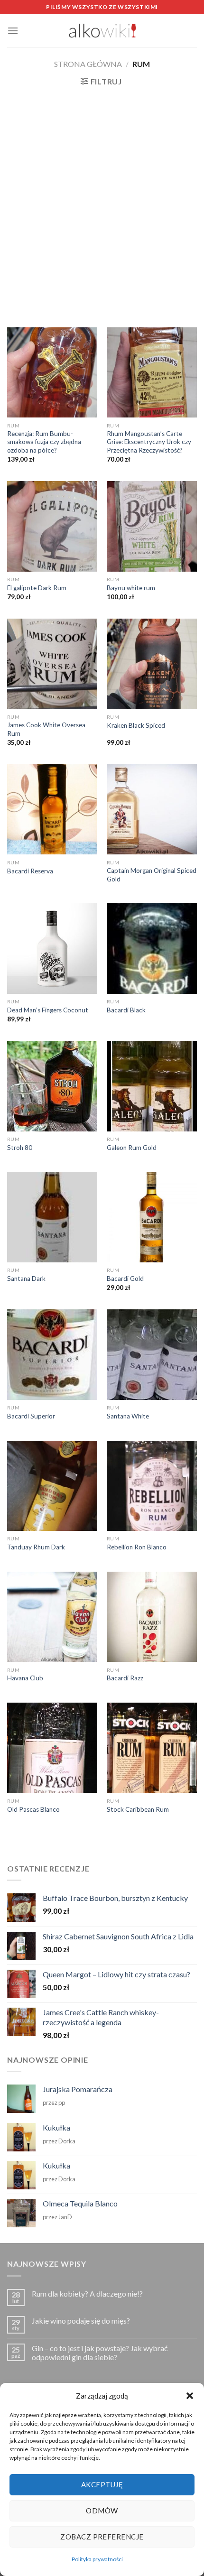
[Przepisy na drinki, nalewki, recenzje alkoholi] (102, 31)
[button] (190, 2396)
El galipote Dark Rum (37, 588)
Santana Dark (26, 1279)
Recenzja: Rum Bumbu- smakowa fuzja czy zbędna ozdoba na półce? (44, 442)
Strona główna (88, 64)
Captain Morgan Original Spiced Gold (152, 875)
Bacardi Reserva (30, 871)
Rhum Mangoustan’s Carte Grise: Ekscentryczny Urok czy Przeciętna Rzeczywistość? (149, 442)
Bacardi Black (126, 1010)
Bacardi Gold (125, 1279)
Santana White (128, 1416)
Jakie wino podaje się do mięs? (81, 2321)
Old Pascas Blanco (33, 1809)
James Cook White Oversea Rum (46, 729)
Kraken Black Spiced (136, 725)
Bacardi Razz (125, 1678)
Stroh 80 (20, 1148)
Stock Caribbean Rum (138, 1809)
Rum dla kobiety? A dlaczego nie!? (87, 2293)
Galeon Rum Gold (132, 1148)
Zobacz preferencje (102, 2537)
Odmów (102, 2511)
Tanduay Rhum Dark (36, 1547)
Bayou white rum (131, 588)
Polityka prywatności (97, 2559)
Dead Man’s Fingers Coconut (48, 1010)
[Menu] (13, 31)
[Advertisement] (102, 206)
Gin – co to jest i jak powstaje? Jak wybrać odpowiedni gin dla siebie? (100, 2353)
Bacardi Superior (31, 1416)
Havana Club (25, 1678)
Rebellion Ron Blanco (137, 1547)
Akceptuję (102, 2484)
